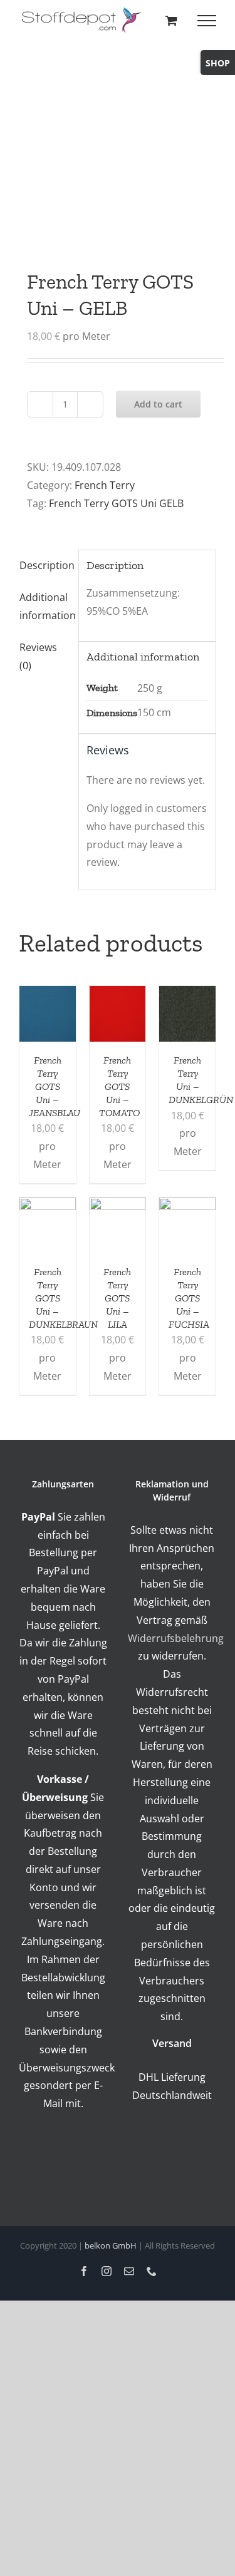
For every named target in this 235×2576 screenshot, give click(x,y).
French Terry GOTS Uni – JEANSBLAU (55, 1086)
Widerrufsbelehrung (176, 1638)
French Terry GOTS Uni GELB (116, 503)
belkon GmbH (111, 2245)
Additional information (45, 606)
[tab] (44, 566)
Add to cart (158, 404)
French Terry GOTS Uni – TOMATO (119, 1086)
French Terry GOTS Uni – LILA (117, 1298)
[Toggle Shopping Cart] (171, 20)
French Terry (105, 485)
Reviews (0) (38, 656)
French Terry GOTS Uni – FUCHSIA (189, 1298)
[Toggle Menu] (207, 21)
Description (45, 565)
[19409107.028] (118, 139)
